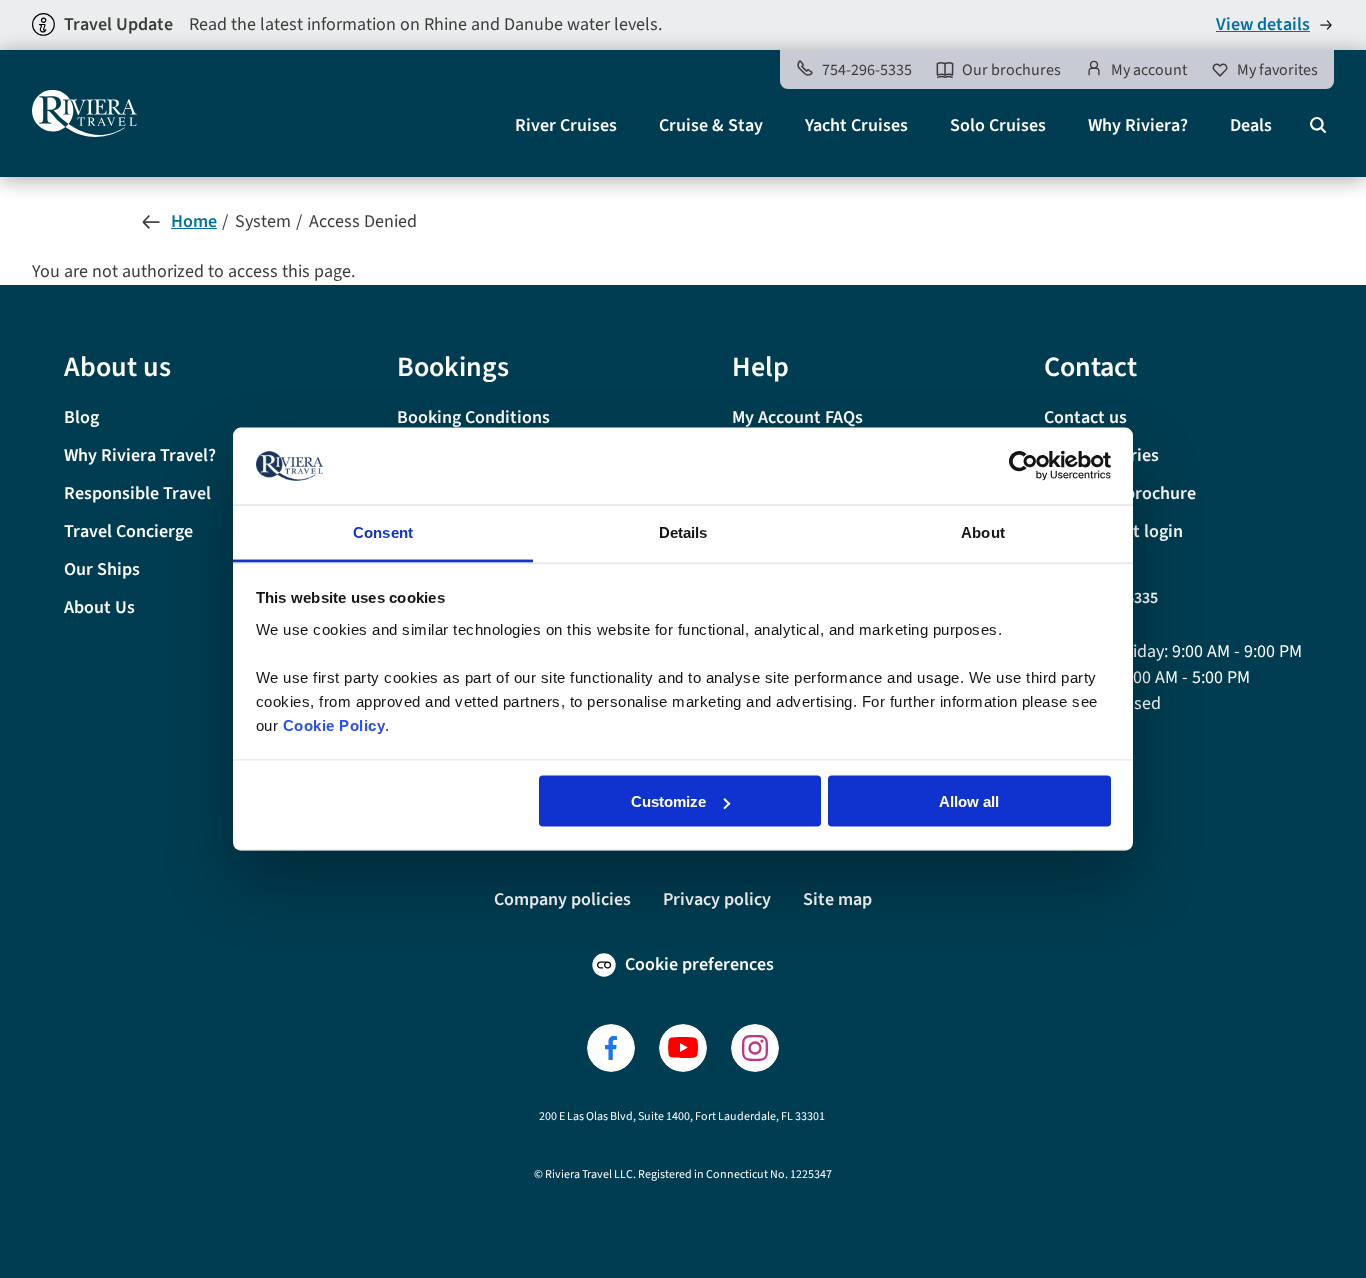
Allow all (969, 801)
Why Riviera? (1138, 125)
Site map (837, 899)
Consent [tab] (383, 531)
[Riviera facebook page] (611, 1048)
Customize (668, 801)
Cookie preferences (699, 964)
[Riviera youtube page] (683, 1048)
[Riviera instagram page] (755, 1048)
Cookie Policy (334, 724)
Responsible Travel (137, 493)
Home (194, 221)
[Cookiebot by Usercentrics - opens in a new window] (1023, 466)
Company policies (562, 899)
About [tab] (983, 531)
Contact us (1085, 417)
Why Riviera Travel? (140, 455)
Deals (1251, 125)
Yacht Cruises (856, 125)
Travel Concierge (128, 531)
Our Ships (102, 569)
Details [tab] (683, 531)
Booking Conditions (473, 417)
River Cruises (566, 125)
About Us (99, 607)
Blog (81, 417)
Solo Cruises (998, 125)
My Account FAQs (797, 417)
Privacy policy (717, 899)
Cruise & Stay (711, 125)
